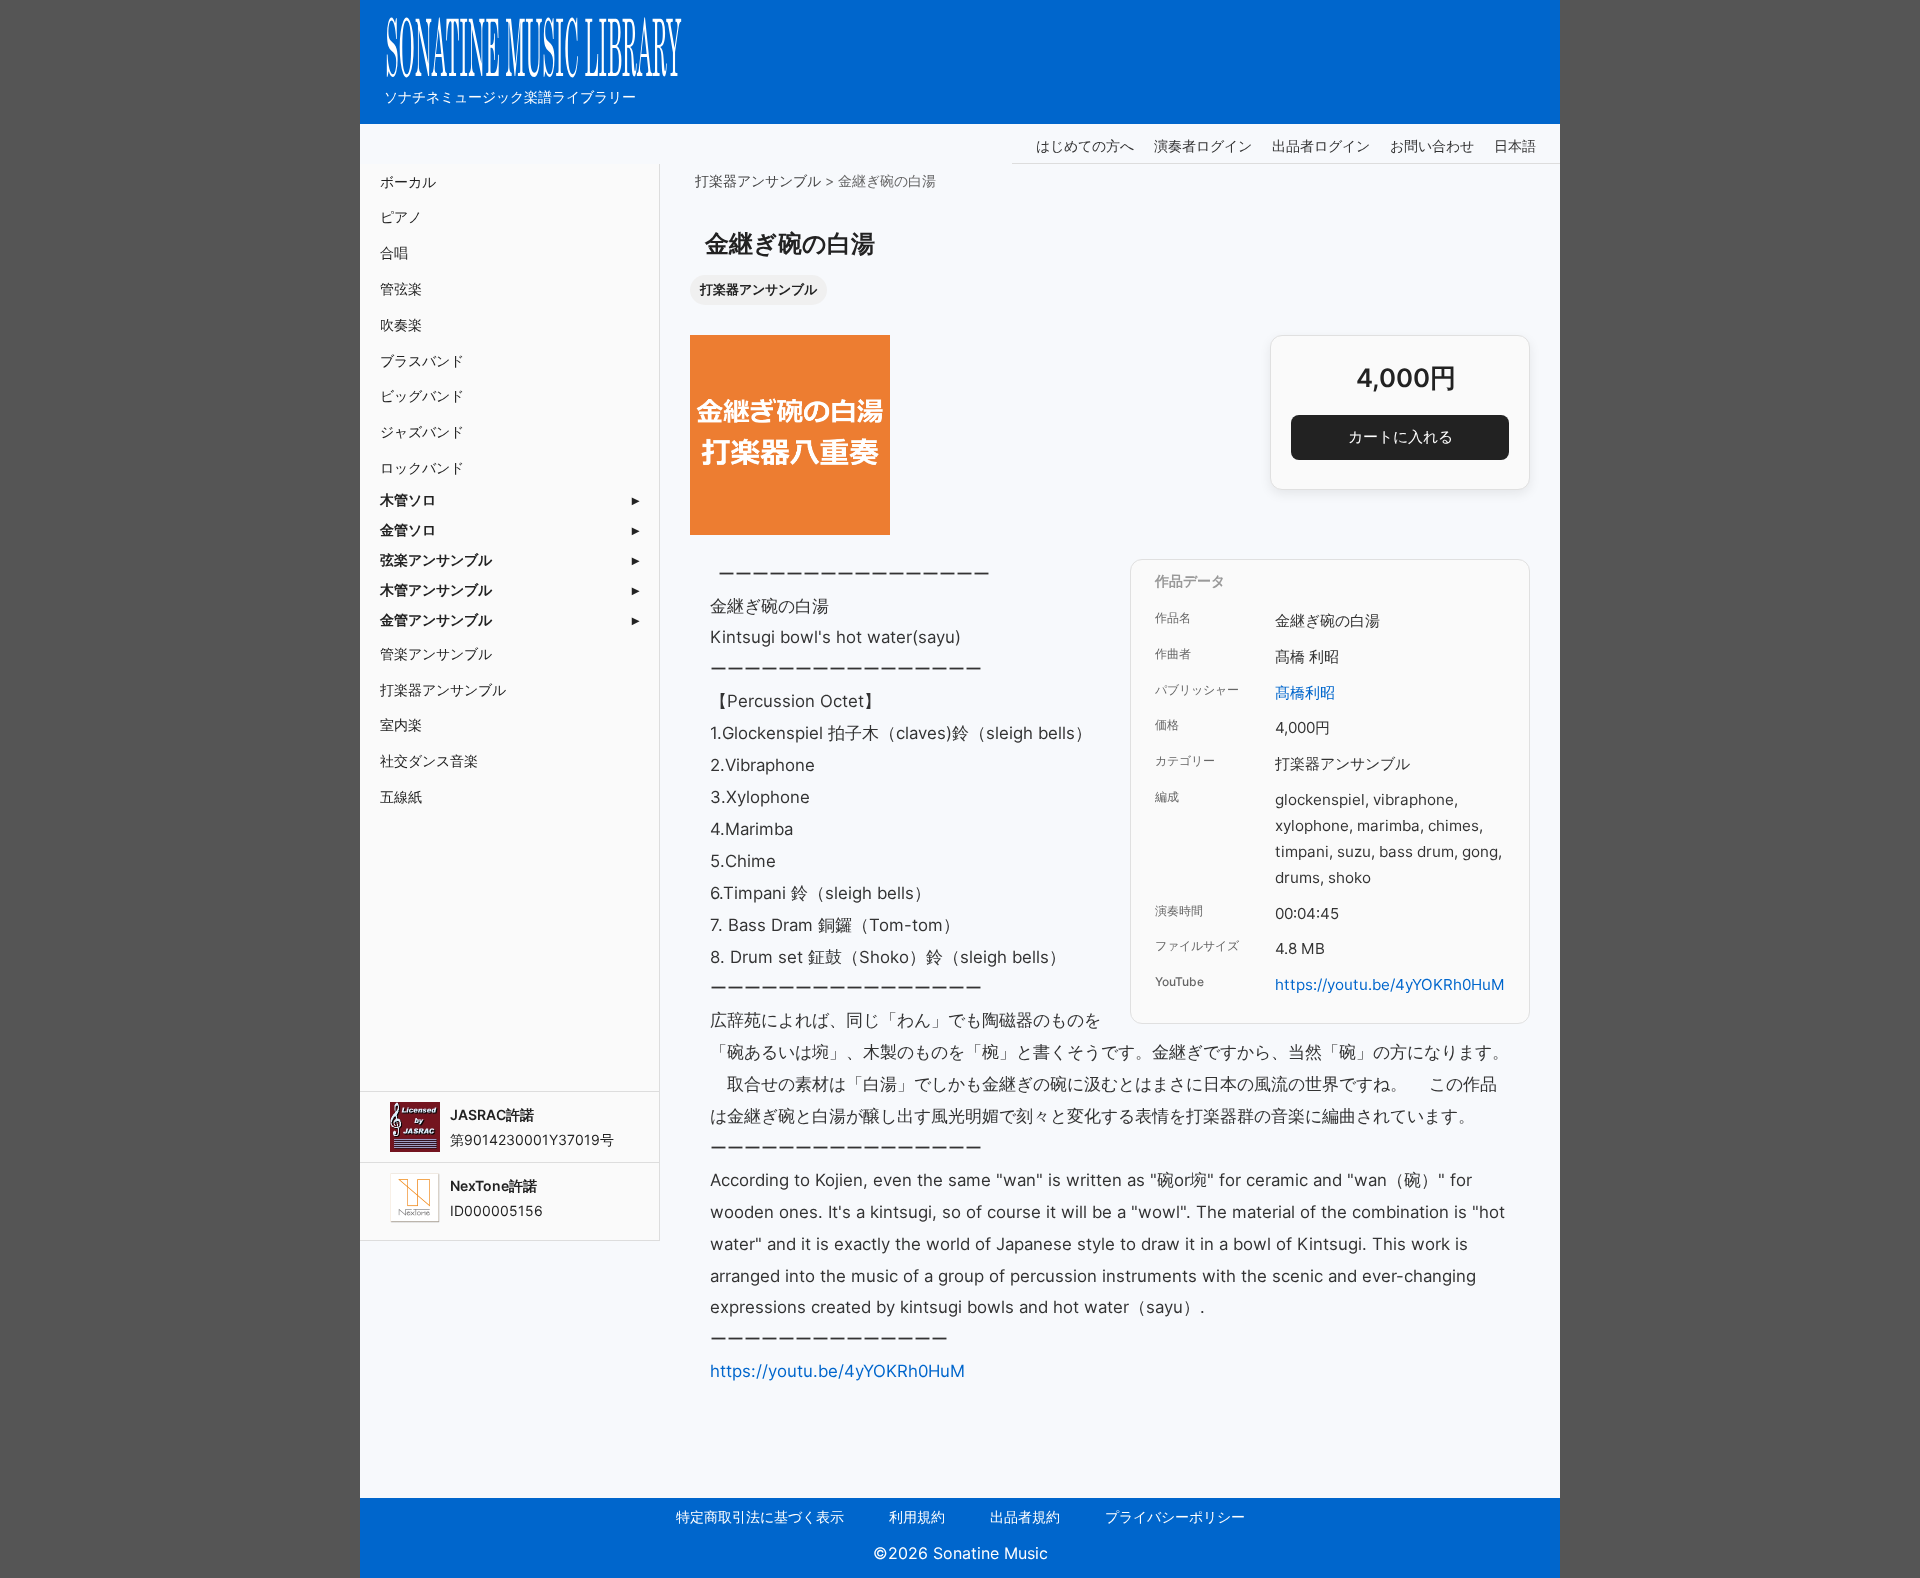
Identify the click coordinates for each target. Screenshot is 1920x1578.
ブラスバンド (422, 360)
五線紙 (401, 796)
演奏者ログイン (1203, 145)
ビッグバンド (422, 395)
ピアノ (401, 216)
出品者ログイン (1321, 145)
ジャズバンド (422, 431)
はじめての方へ (1085, 145)
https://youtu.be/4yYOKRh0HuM (1390, 984)
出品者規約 (1025, 1516)
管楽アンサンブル (436, 653)
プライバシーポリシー (1175, 1516)
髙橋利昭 (1305, 692)
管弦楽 (401, 288)
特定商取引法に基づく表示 (760, 1516)
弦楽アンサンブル (436, 560)
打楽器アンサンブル (443, 689)
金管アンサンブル (436, 620)
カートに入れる (1400, 436)
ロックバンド (422, 467)
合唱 (394, 252)
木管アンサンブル (436, 590)
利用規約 (917, 1516)
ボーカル (408, 181)
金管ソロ (408, 530)
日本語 (1515, 146)
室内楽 (401, 724)
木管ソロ (408, 500)
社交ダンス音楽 (429, 760)
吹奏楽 (401, 324)
